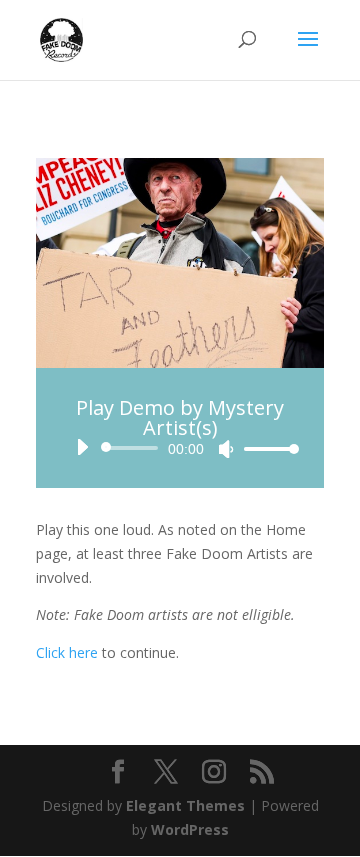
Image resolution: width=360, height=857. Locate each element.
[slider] (266, 448)
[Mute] (226, 449)
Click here (67, 652)
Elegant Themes (185, 805)
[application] (180, 448)
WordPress (190, 829)
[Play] (82, 447)
